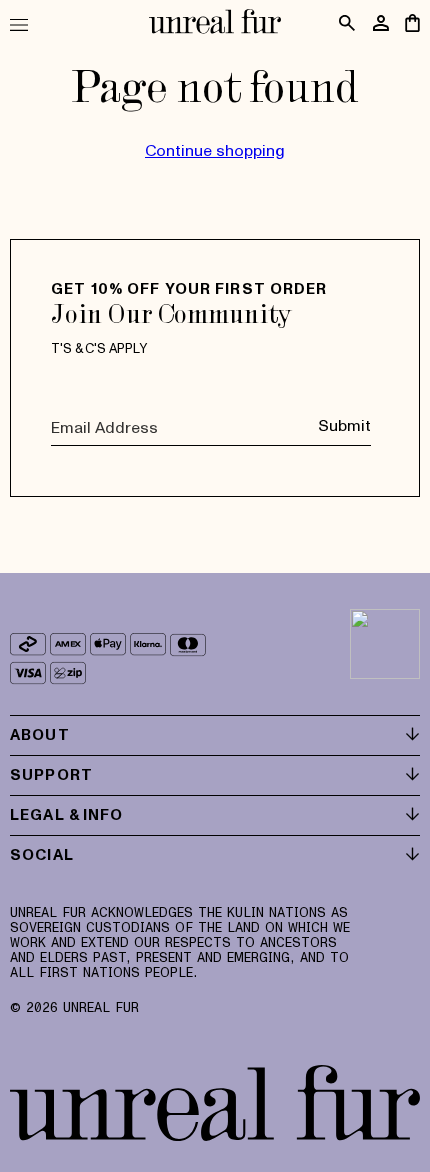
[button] (27, 24)
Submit (344, 425)
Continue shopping (215, 150)
